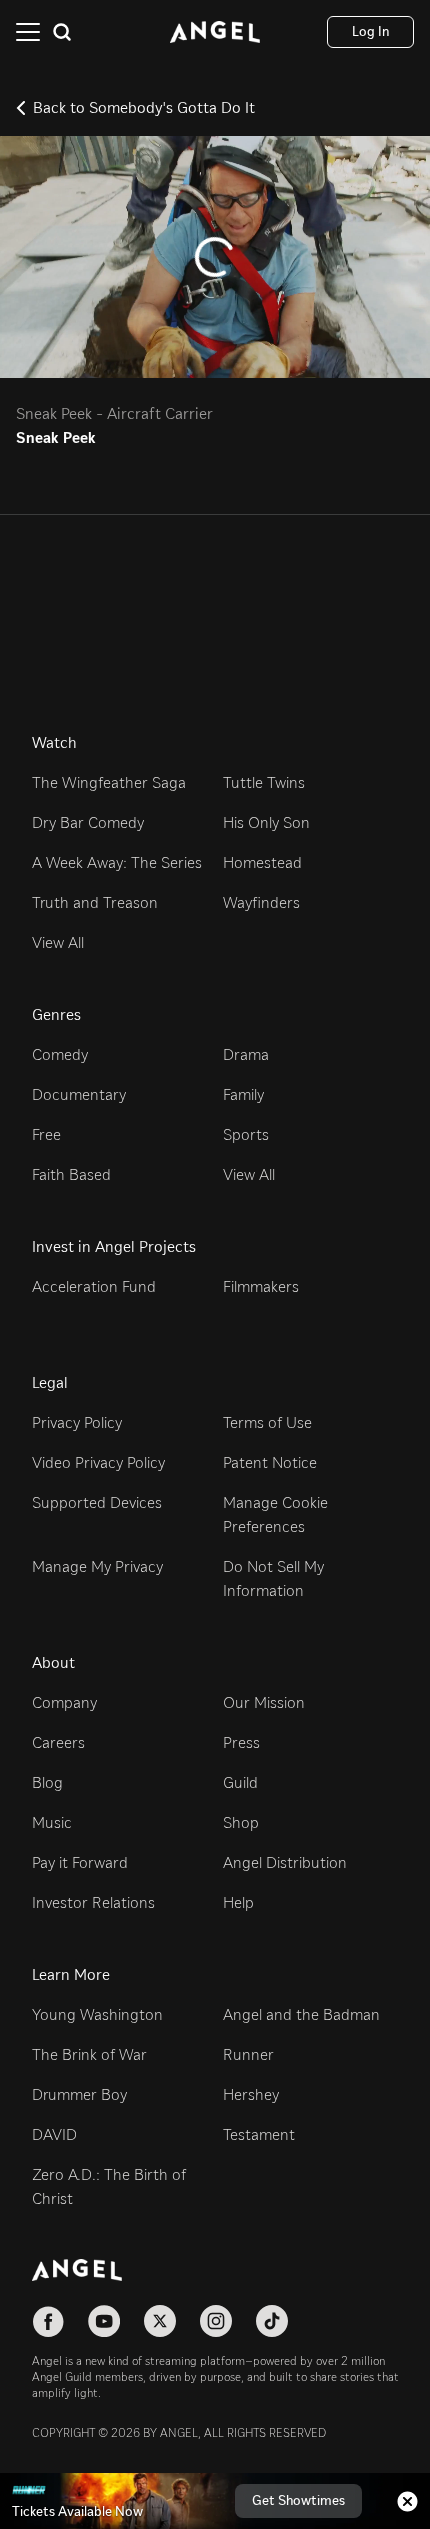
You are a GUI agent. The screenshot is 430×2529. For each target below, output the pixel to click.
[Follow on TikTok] (272, 2321)
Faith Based (71, 1174)
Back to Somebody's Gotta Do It (144, 107)
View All (58, 942)
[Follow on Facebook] (48, 2321)
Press (241, 1742)
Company (64, 1702)
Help (238, 1902)
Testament (259, 2134)
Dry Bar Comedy (88, 822)
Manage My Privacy (97, 1566)
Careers (58, 1742)
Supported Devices (97, 1502)
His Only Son (266, 822)
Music (52, 1822)
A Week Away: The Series (117, 862)
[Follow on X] (160, 2321)
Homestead (262, 862)
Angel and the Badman (301, 2014)
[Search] (62, 32)
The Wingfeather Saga (109, 782)
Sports (246, 1134)
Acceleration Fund (94, 1286)
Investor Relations (93, 1902)
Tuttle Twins (264, 782)
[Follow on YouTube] (104, 2321)
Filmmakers (261, 1286)
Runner (248, 2054)
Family (243, 1094)
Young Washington (97, 2014)
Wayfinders (261, 902)
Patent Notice (270, 1462)
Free (46, 1134)
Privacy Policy (77, 1422)
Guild (240, 1782)
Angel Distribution (285, 1862)
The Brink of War (89, 2054)
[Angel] (215, 32)
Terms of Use (267, 1422)
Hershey (251, 2094)
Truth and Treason (95, 902)
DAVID (54, 2134)
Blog (47, 1782)
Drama (246, 1054)
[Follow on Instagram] (216, 2321)
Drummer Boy (79, 2094)
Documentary (79, 1094)
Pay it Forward (80, 1862)
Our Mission (264, 1702)
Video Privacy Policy (98, 1462)
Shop (241, 1822)
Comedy (60, 1054)
